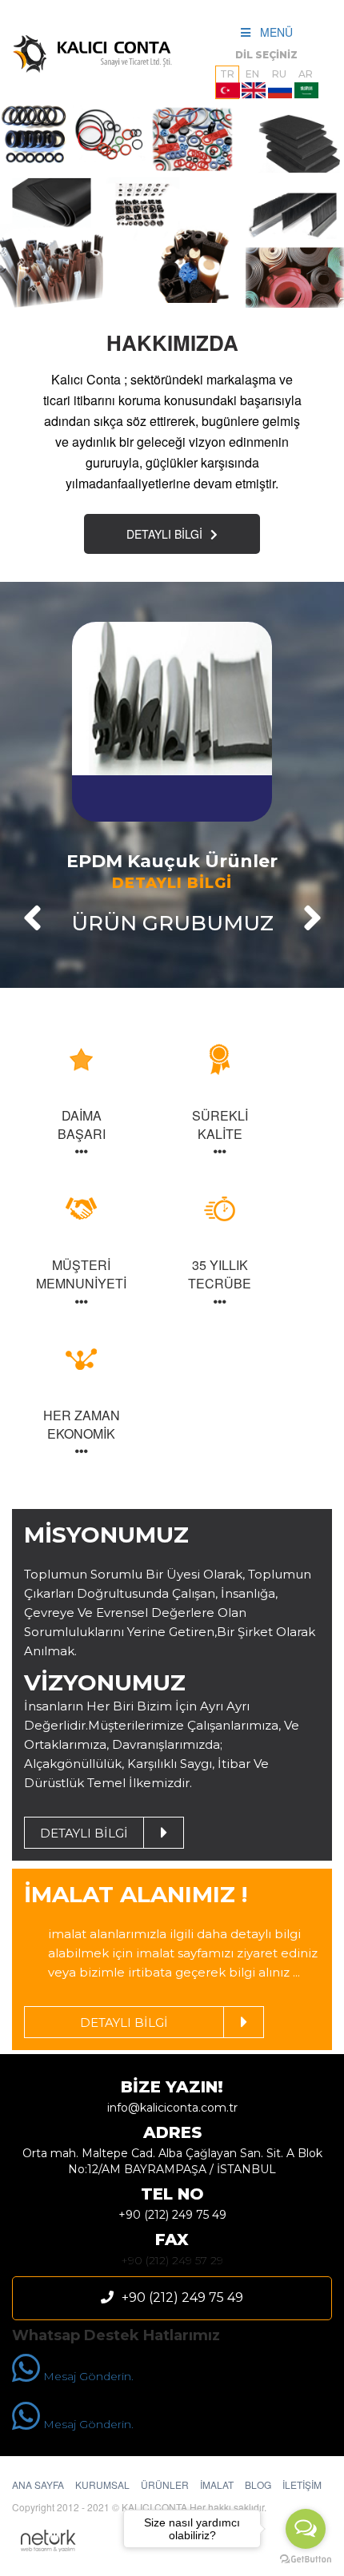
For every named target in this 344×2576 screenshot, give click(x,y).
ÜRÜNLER (165, 2484)
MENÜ (272, 32)
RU (279, 74)
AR (306, 74)
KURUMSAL (102, 2484)
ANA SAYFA (38, 2484)
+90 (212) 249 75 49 (172, 2215)
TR (227, 74)
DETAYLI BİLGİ (164, 534)
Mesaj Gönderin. (87, 2376)
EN (252, 74)
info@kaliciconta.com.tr (172, 2108)
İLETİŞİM (302, 2484)
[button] (32, 918)
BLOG (258, 2484)
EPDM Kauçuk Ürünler (172, 862)
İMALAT (217, 2484)
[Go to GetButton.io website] (306, 2560)
